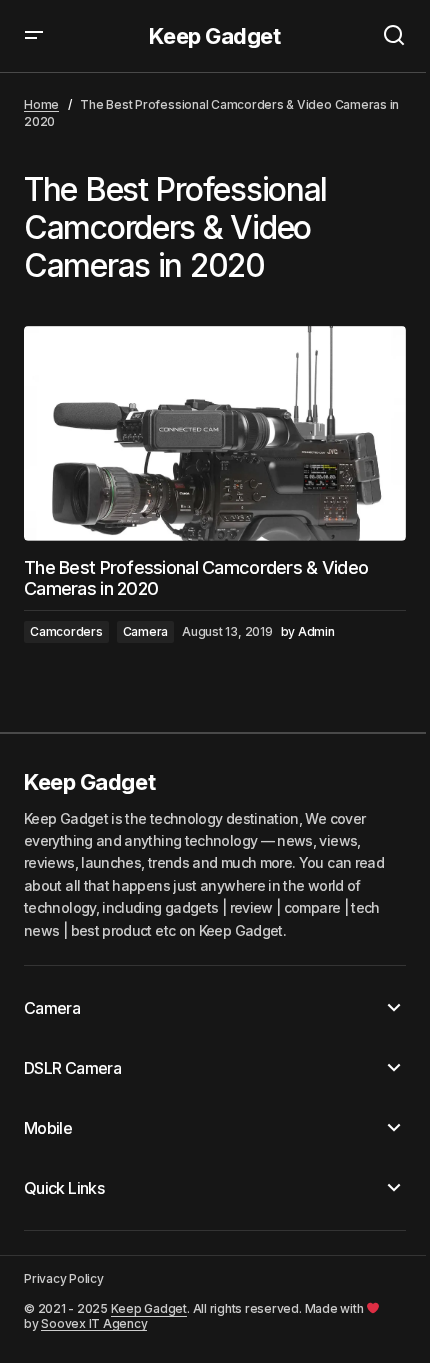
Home (41, 104)
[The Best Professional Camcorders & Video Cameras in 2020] (215, 433)
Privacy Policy (64, 1278)
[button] (34, 36)
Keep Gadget (214, 36)
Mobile (48, 1128)
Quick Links (64, 1188)
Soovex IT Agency (94, 1323)
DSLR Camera (72, 1068)
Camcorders (66, 631)
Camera (146, 631)
